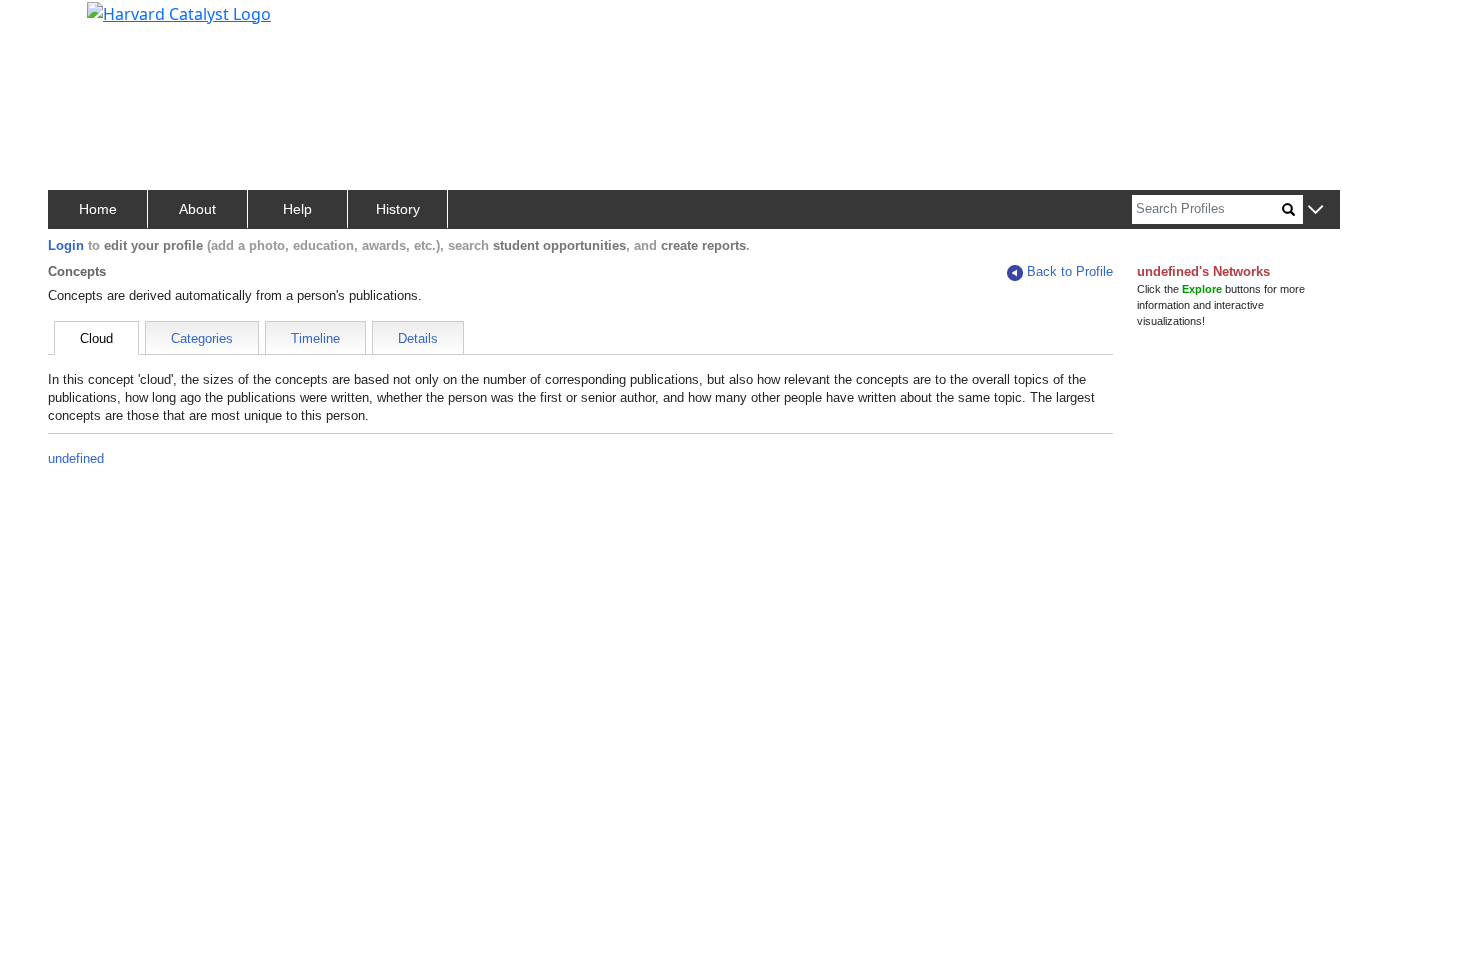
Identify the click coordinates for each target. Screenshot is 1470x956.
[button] (1315, 210)
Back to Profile (1070, 271)
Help (297, 209)
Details (418, 338)
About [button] (197, 209)
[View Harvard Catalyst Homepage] (179, 12)
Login (66, 245)
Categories (202, 338)
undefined (76, 458)
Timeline (315, 338)
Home (98, 209)
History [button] (398, 209)
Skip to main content (83, 24)
